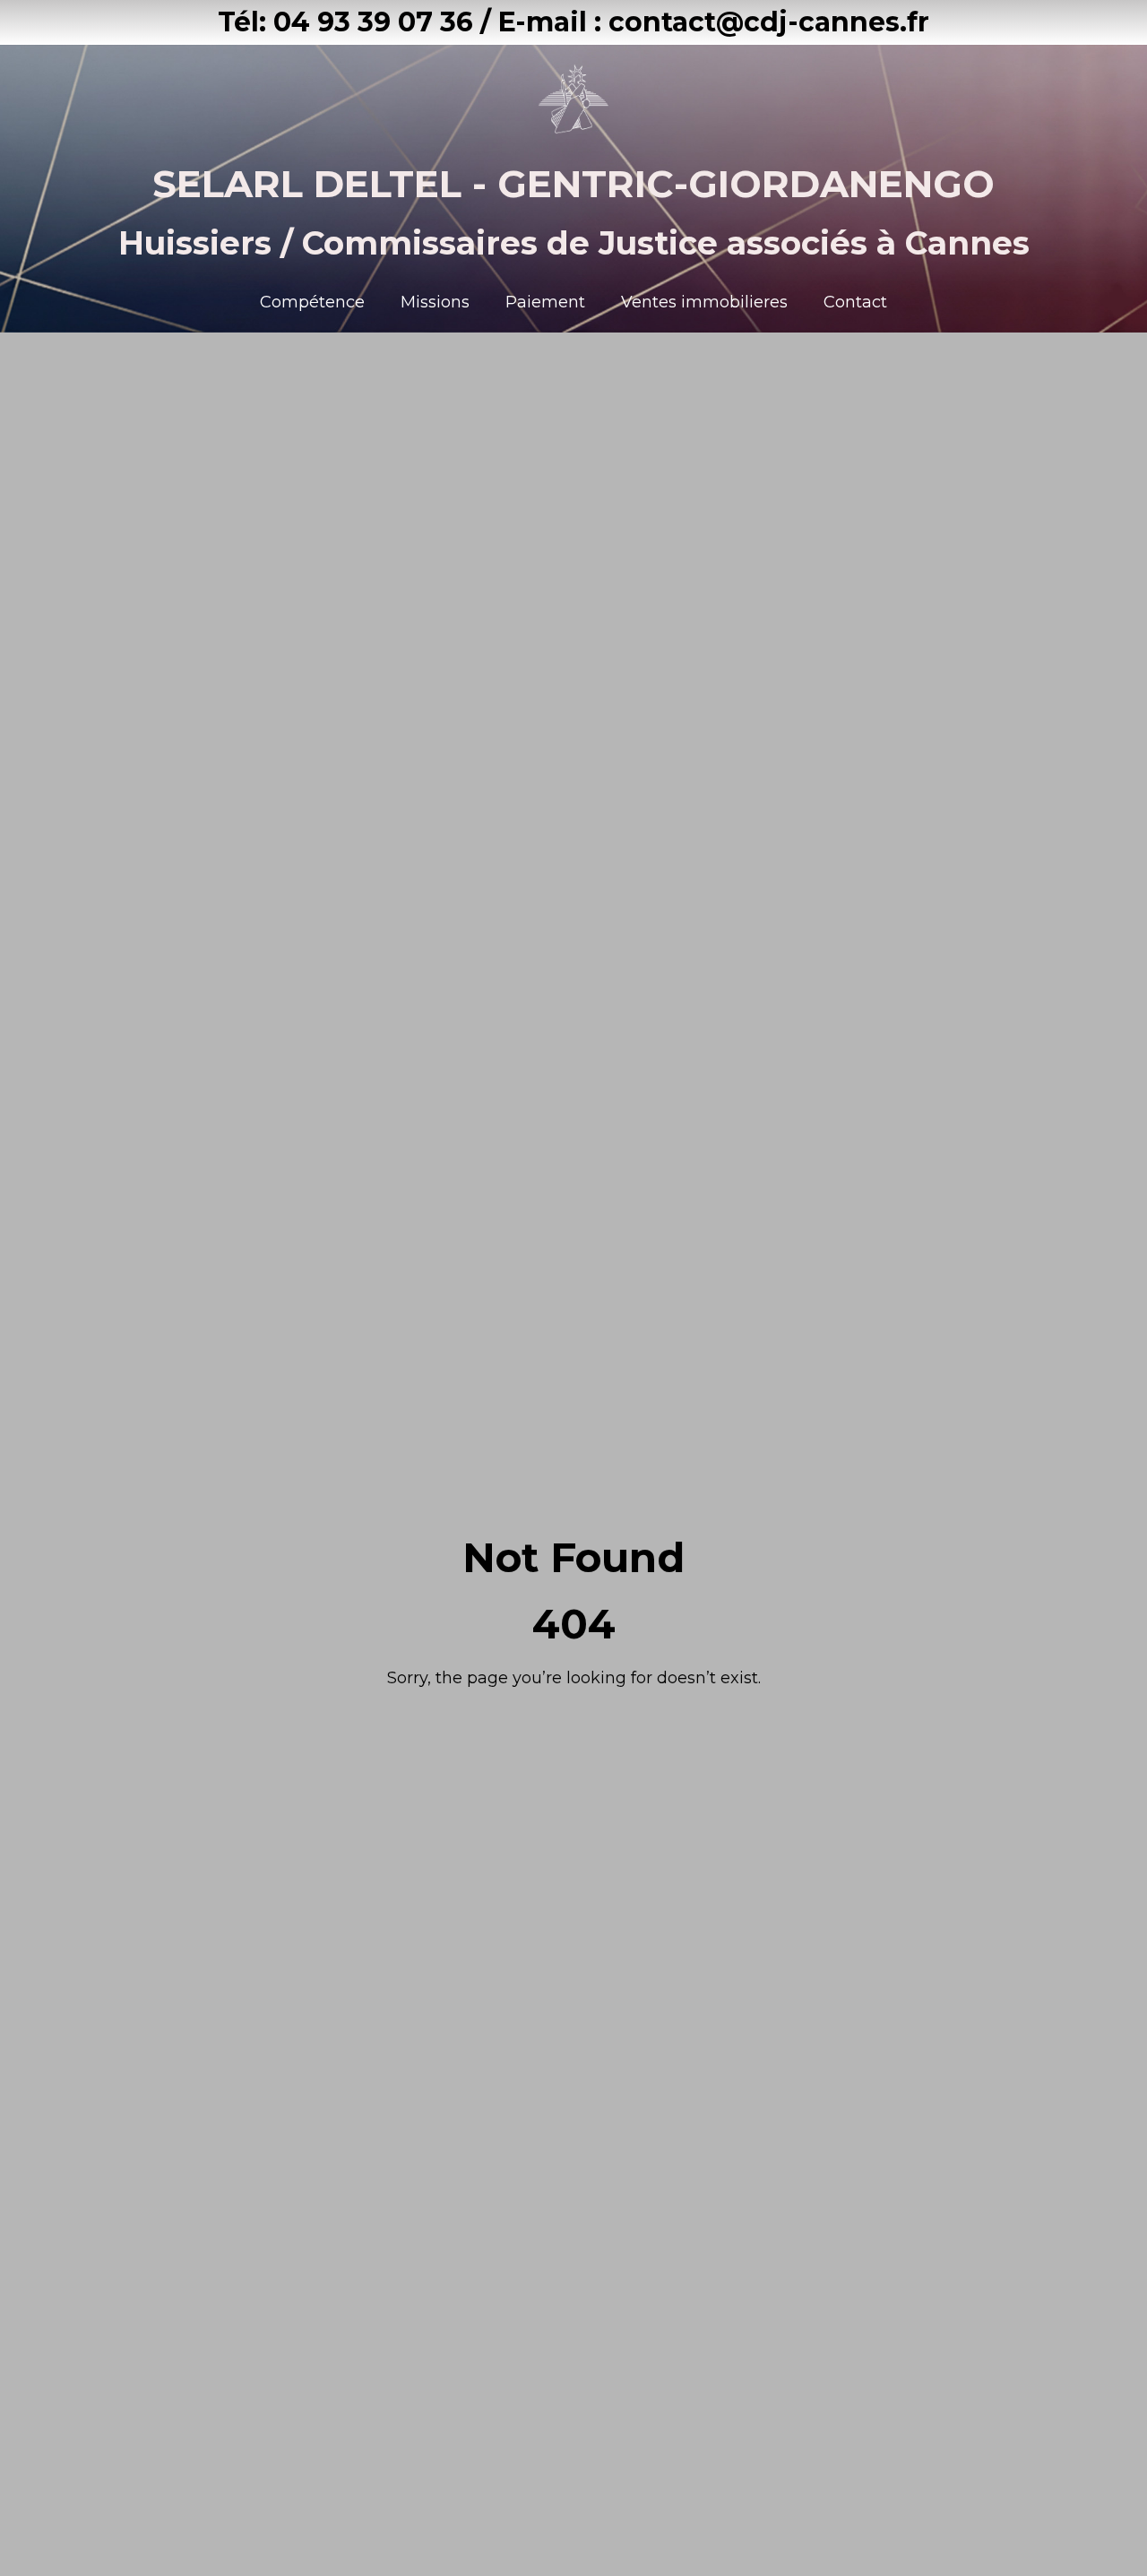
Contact (855, 302)
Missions (435, 302)
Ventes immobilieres (704, 302)
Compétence (312, 302)
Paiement (545, 302)
